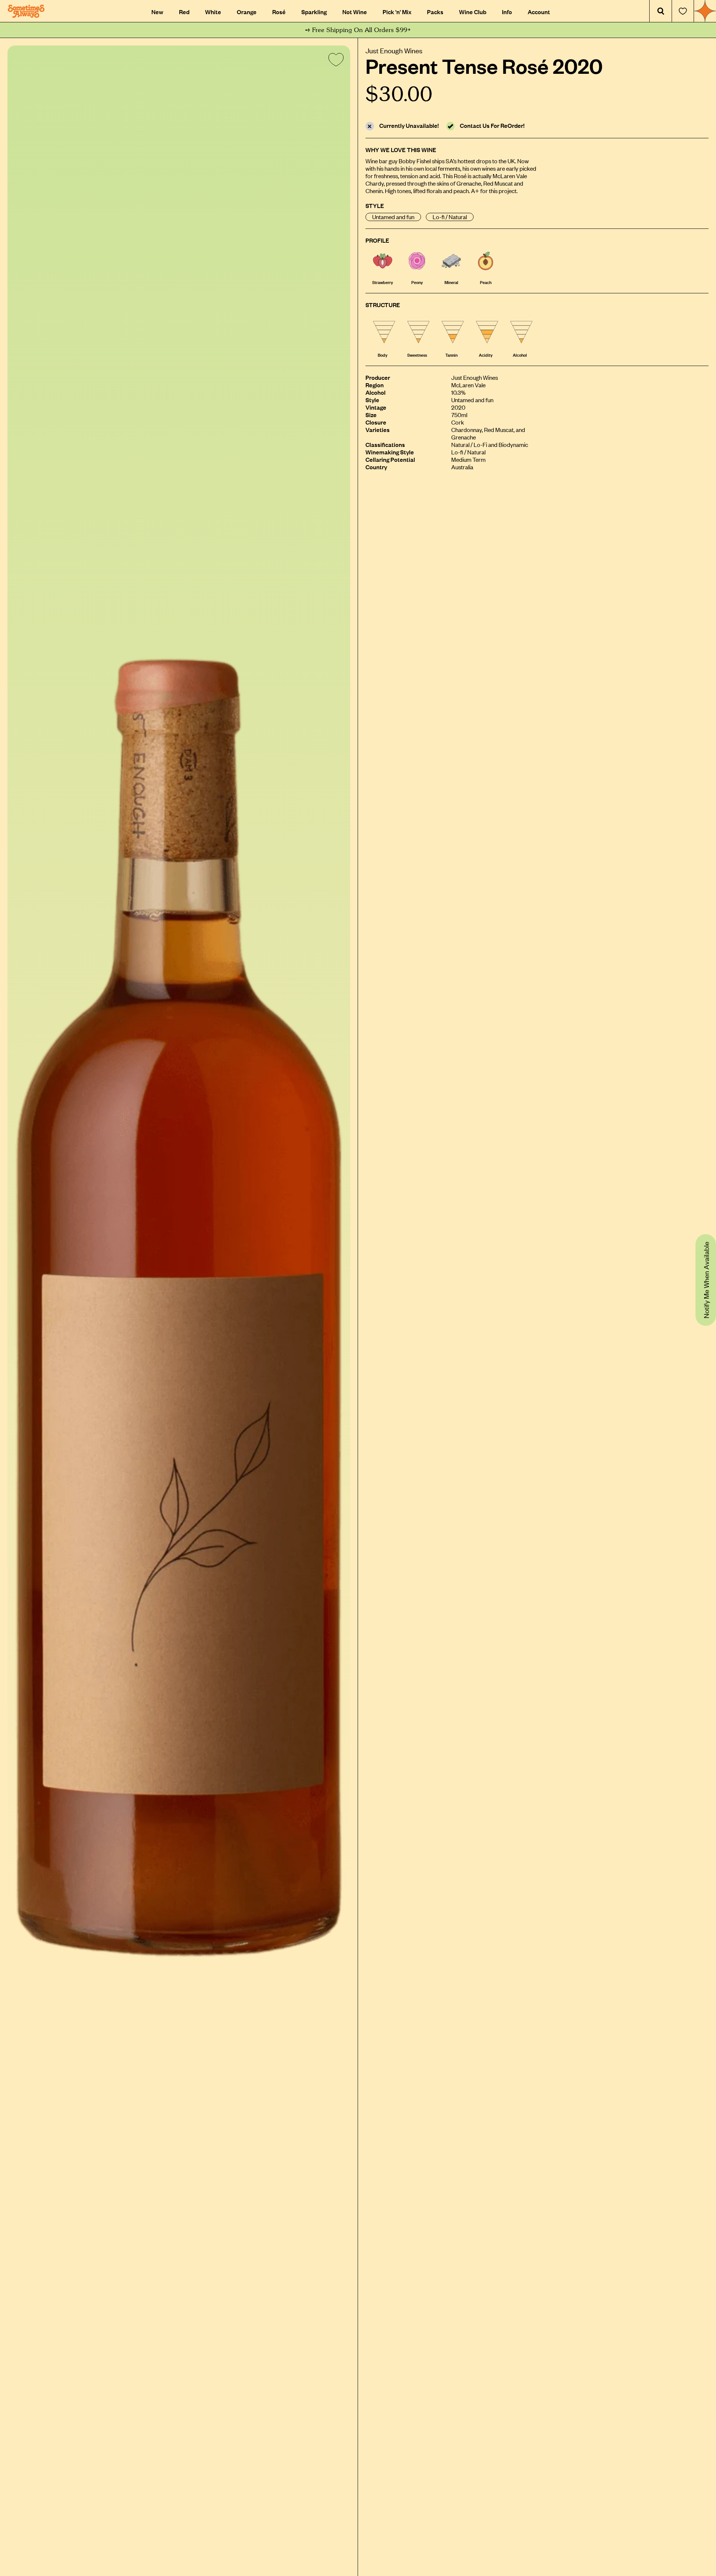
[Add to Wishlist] (335, 61)
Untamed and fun (393, 217)
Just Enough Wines (394, 50)
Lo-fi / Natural (450, 217)
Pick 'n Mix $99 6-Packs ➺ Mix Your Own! (358, 30)
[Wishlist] (683, 11)
